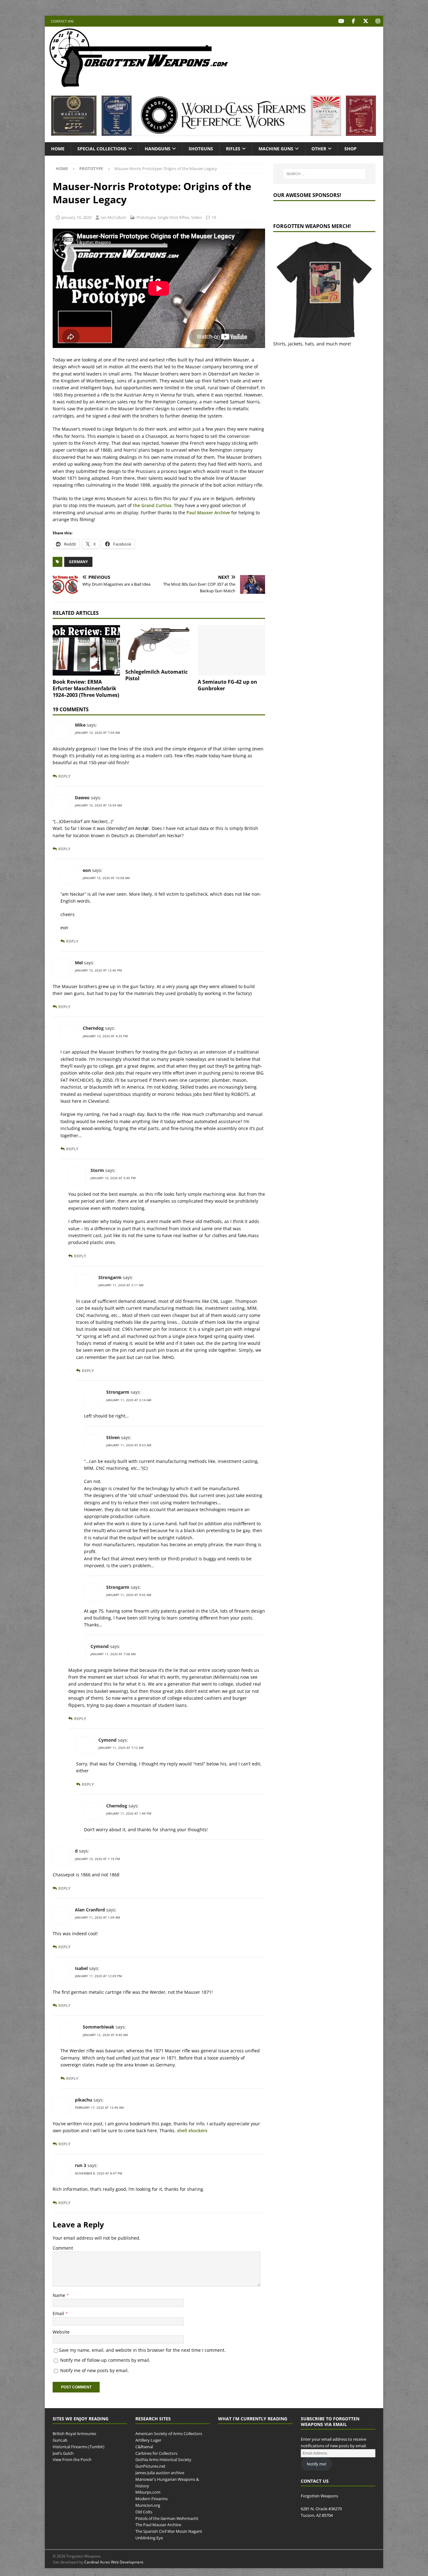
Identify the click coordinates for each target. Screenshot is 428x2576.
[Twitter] (365, 21)
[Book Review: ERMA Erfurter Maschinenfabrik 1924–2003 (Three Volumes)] (86, 650)
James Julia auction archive (160, 2473)
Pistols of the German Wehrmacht (167, 2518)
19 (214, 217)
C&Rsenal (144, 2447)
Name (60, 2295)
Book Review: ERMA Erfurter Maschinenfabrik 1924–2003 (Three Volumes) (86, 688)
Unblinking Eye (149, 2538)
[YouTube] (341, 21)
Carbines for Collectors (156, 2453)
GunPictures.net (150, 2466)
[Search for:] (324, 174)
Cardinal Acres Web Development (114, 2562)
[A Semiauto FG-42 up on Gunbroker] (231, 650)
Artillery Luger (148, 2440)
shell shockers (192, 2130)
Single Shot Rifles (173, 217)
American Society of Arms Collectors (169, 2433)
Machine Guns (276, 149)
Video (196, 217)
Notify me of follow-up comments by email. (105, 2360)
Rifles (233, 149)
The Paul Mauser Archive (158, 2525)
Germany (78, 562)
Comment (63, 2248)
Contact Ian (62, 21)
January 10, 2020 (76, 217)
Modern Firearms (151, 2499)
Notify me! (316, 2464)
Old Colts (144, 2512)
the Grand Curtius (152, 505)
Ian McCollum (113, 217)
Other (319, 149)
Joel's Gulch (63, 2453)
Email (59, 2313)
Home (58, 149)
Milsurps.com (148, 2492)
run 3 (81, 2165)
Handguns (158, 149)
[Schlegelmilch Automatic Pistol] (159, 645)
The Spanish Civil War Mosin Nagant (169, 2531)
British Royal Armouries (74, 2433)
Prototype (146, 217)
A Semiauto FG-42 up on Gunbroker (227, 685)
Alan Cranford (90, 1910)
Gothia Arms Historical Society (163, 2460)
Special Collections (102, 149)
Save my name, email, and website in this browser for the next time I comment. (142, 2350)
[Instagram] (378, 21)
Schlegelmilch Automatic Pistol (157, 675)
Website (61, 2332)
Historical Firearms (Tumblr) (78, 2447)
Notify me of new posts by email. (94, 2370)
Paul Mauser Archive (208, 513)
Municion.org (148, 2505)
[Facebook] (353, 21)
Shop (350, 149)
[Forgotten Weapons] (139, 86)
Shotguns (201, 149)
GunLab (60, 2440)
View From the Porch (72, 2460)
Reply (64, 776)
